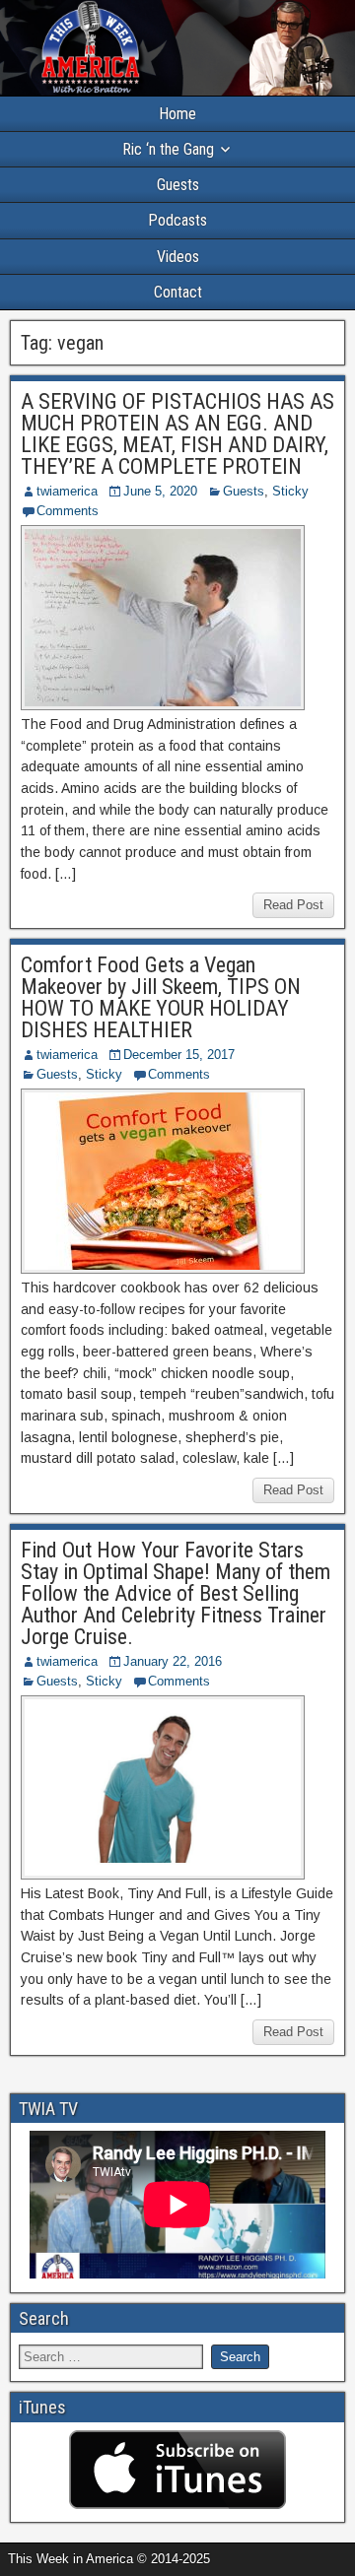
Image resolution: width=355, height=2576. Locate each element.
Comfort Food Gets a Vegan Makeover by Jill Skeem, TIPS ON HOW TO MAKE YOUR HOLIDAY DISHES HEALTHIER (161, 997)
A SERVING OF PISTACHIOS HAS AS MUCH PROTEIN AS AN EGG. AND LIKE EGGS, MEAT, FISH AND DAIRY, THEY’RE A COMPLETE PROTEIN (177, 434)
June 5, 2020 (160, 491)
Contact (178, 292)
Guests (178, 185)
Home (177, 114)
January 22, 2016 (173, 1661)
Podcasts (177, 220)
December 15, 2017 (179, 1055)
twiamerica (67, 491)
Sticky (290, 491)
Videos (178, 257)
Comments (68, 511)
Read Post (293, 905)
